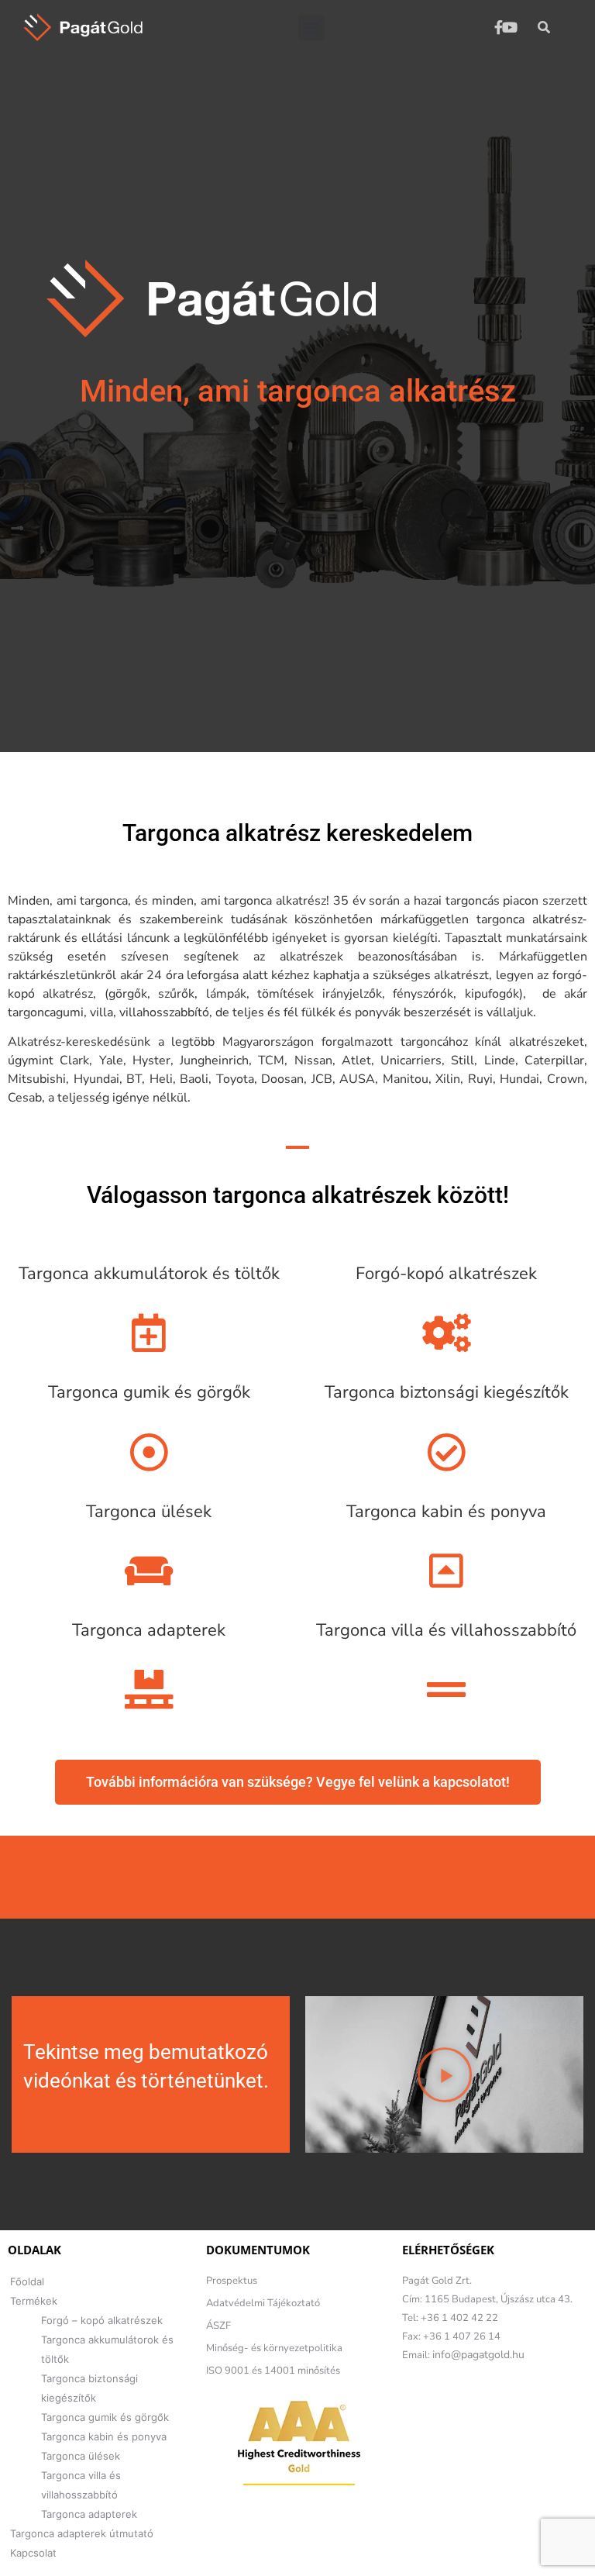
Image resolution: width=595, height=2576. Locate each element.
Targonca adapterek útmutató (82, 2533)
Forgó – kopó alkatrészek (102, 2320)
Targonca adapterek (89, 2514)
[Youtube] (509, 27)
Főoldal (27, 2281)
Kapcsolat (33, 2553)
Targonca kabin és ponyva (104, 2436)
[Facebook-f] (499, 27)
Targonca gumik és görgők (105, 2417)
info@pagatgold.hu (478, 2355)
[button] (311, 28)
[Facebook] (411, 2404)
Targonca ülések (81, 2456)
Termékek (34, 2301)
